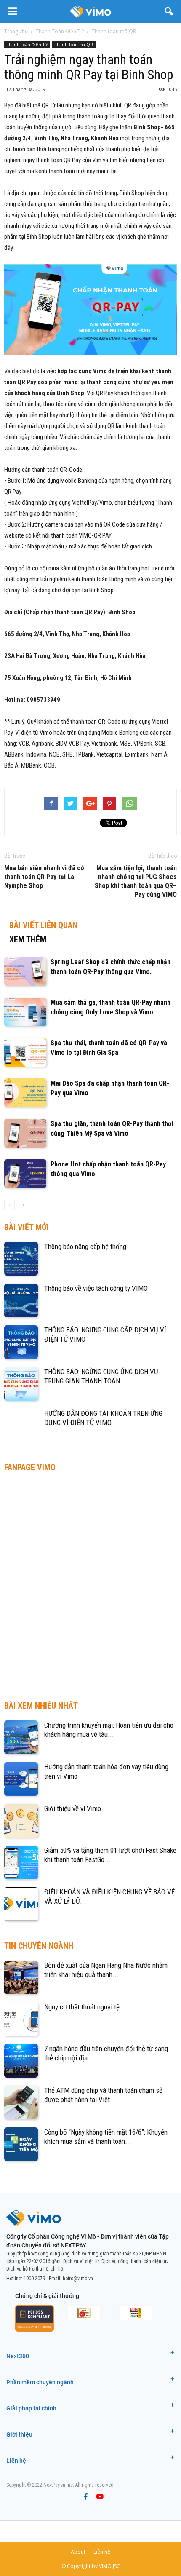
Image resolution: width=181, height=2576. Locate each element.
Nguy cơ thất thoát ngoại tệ (82, 2007)
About (78, 2552)
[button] (169, 11)
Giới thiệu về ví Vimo (73, 1808)
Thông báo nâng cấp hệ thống (85, 1247)
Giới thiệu (19, 2434)
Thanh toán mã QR (74, 45)
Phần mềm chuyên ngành (40, 2382)
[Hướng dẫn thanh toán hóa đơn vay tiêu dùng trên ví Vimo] (21, 1779)
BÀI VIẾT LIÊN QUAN (43, 925)
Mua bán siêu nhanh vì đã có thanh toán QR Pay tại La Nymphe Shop (44, 877)
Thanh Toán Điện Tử (27, 45)
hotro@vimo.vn (78, 2279)
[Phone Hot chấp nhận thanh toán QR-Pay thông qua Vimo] (25, 1174)
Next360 (18, 2356)
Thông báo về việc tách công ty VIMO (96, 1288)
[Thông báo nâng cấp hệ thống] (21, 1259)
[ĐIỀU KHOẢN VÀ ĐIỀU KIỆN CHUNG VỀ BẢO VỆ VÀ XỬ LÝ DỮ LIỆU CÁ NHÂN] (21, 1904)
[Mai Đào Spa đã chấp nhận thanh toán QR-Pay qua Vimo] (25, 1093)
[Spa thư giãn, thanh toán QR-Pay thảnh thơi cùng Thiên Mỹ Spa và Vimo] (25, 1133)
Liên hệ (16, 2461)
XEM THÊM (28, 939)
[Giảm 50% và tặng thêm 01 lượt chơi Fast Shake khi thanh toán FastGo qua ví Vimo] (21, 1862)
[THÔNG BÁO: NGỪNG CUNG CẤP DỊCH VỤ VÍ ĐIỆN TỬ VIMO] (21, 1342)
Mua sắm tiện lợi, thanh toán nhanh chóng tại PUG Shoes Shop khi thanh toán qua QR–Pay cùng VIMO (136, 881)
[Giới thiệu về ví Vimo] (21, 1821)
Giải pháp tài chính (31, 2408)
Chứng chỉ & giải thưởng (47, 2296)
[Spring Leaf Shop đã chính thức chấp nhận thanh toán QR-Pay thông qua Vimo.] (25, 972)
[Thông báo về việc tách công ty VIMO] (21, 1300)
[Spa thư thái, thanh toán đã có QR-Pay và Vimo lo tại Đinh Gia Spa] (25, 1053)
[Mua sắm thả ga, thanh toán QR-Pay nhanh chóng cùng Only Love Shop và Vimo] (25, 1012)
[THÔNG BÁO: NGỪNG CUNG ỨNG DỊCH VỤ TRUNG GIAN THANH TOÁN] (21, 1384)
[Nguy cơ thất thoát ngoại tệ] (21, 2019)
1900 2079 (34, 2279)
